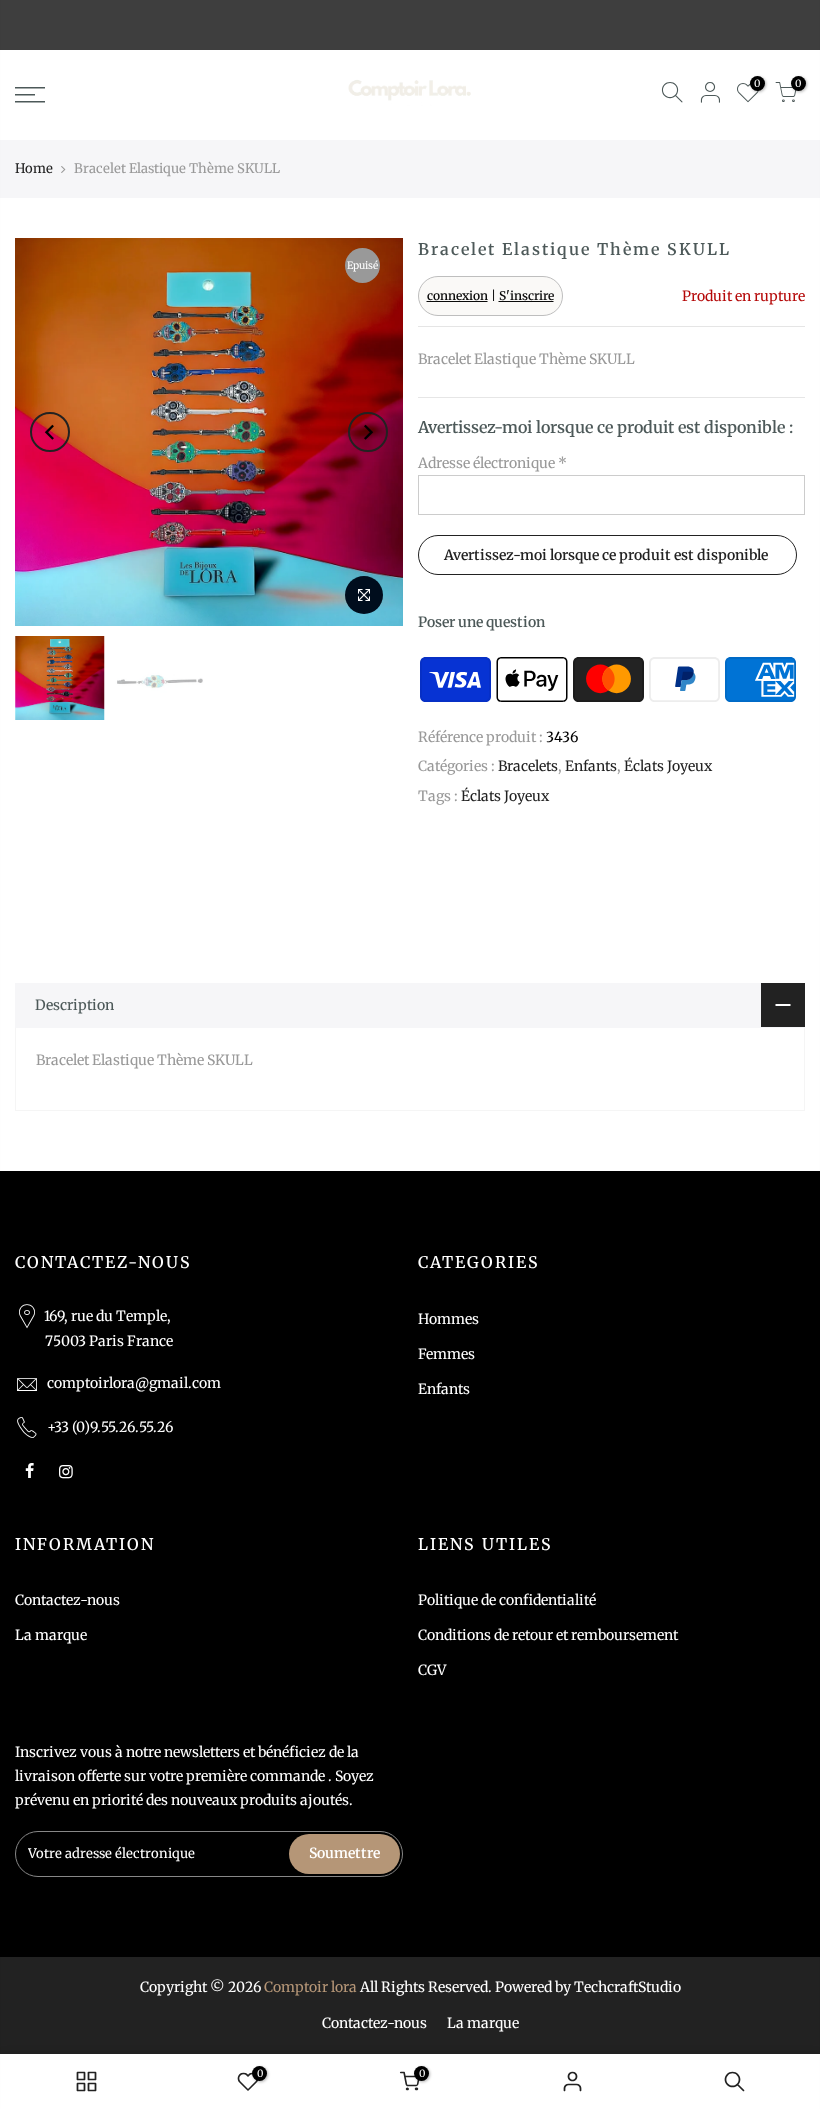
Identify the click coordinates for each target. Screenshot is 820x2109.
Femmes (446, 1354)
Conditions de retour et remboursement (548, 1635)
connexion (457, 295)
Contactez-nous (67, 1600)
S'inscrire (526, 295)
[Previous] (50, 432)
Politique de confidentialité (507, 1600)
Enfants (591, 766)
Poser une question (481, 622)
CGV (432, 1670)
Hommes (448, 1319)
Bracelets (528, 766)
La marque (51, 1635)
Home (34, 168)
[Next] (368, 432)
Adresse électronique (492, 463)
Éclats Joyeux (668, 766)
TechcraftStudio (627, 1987)
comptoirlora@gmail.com (134, 1383)
